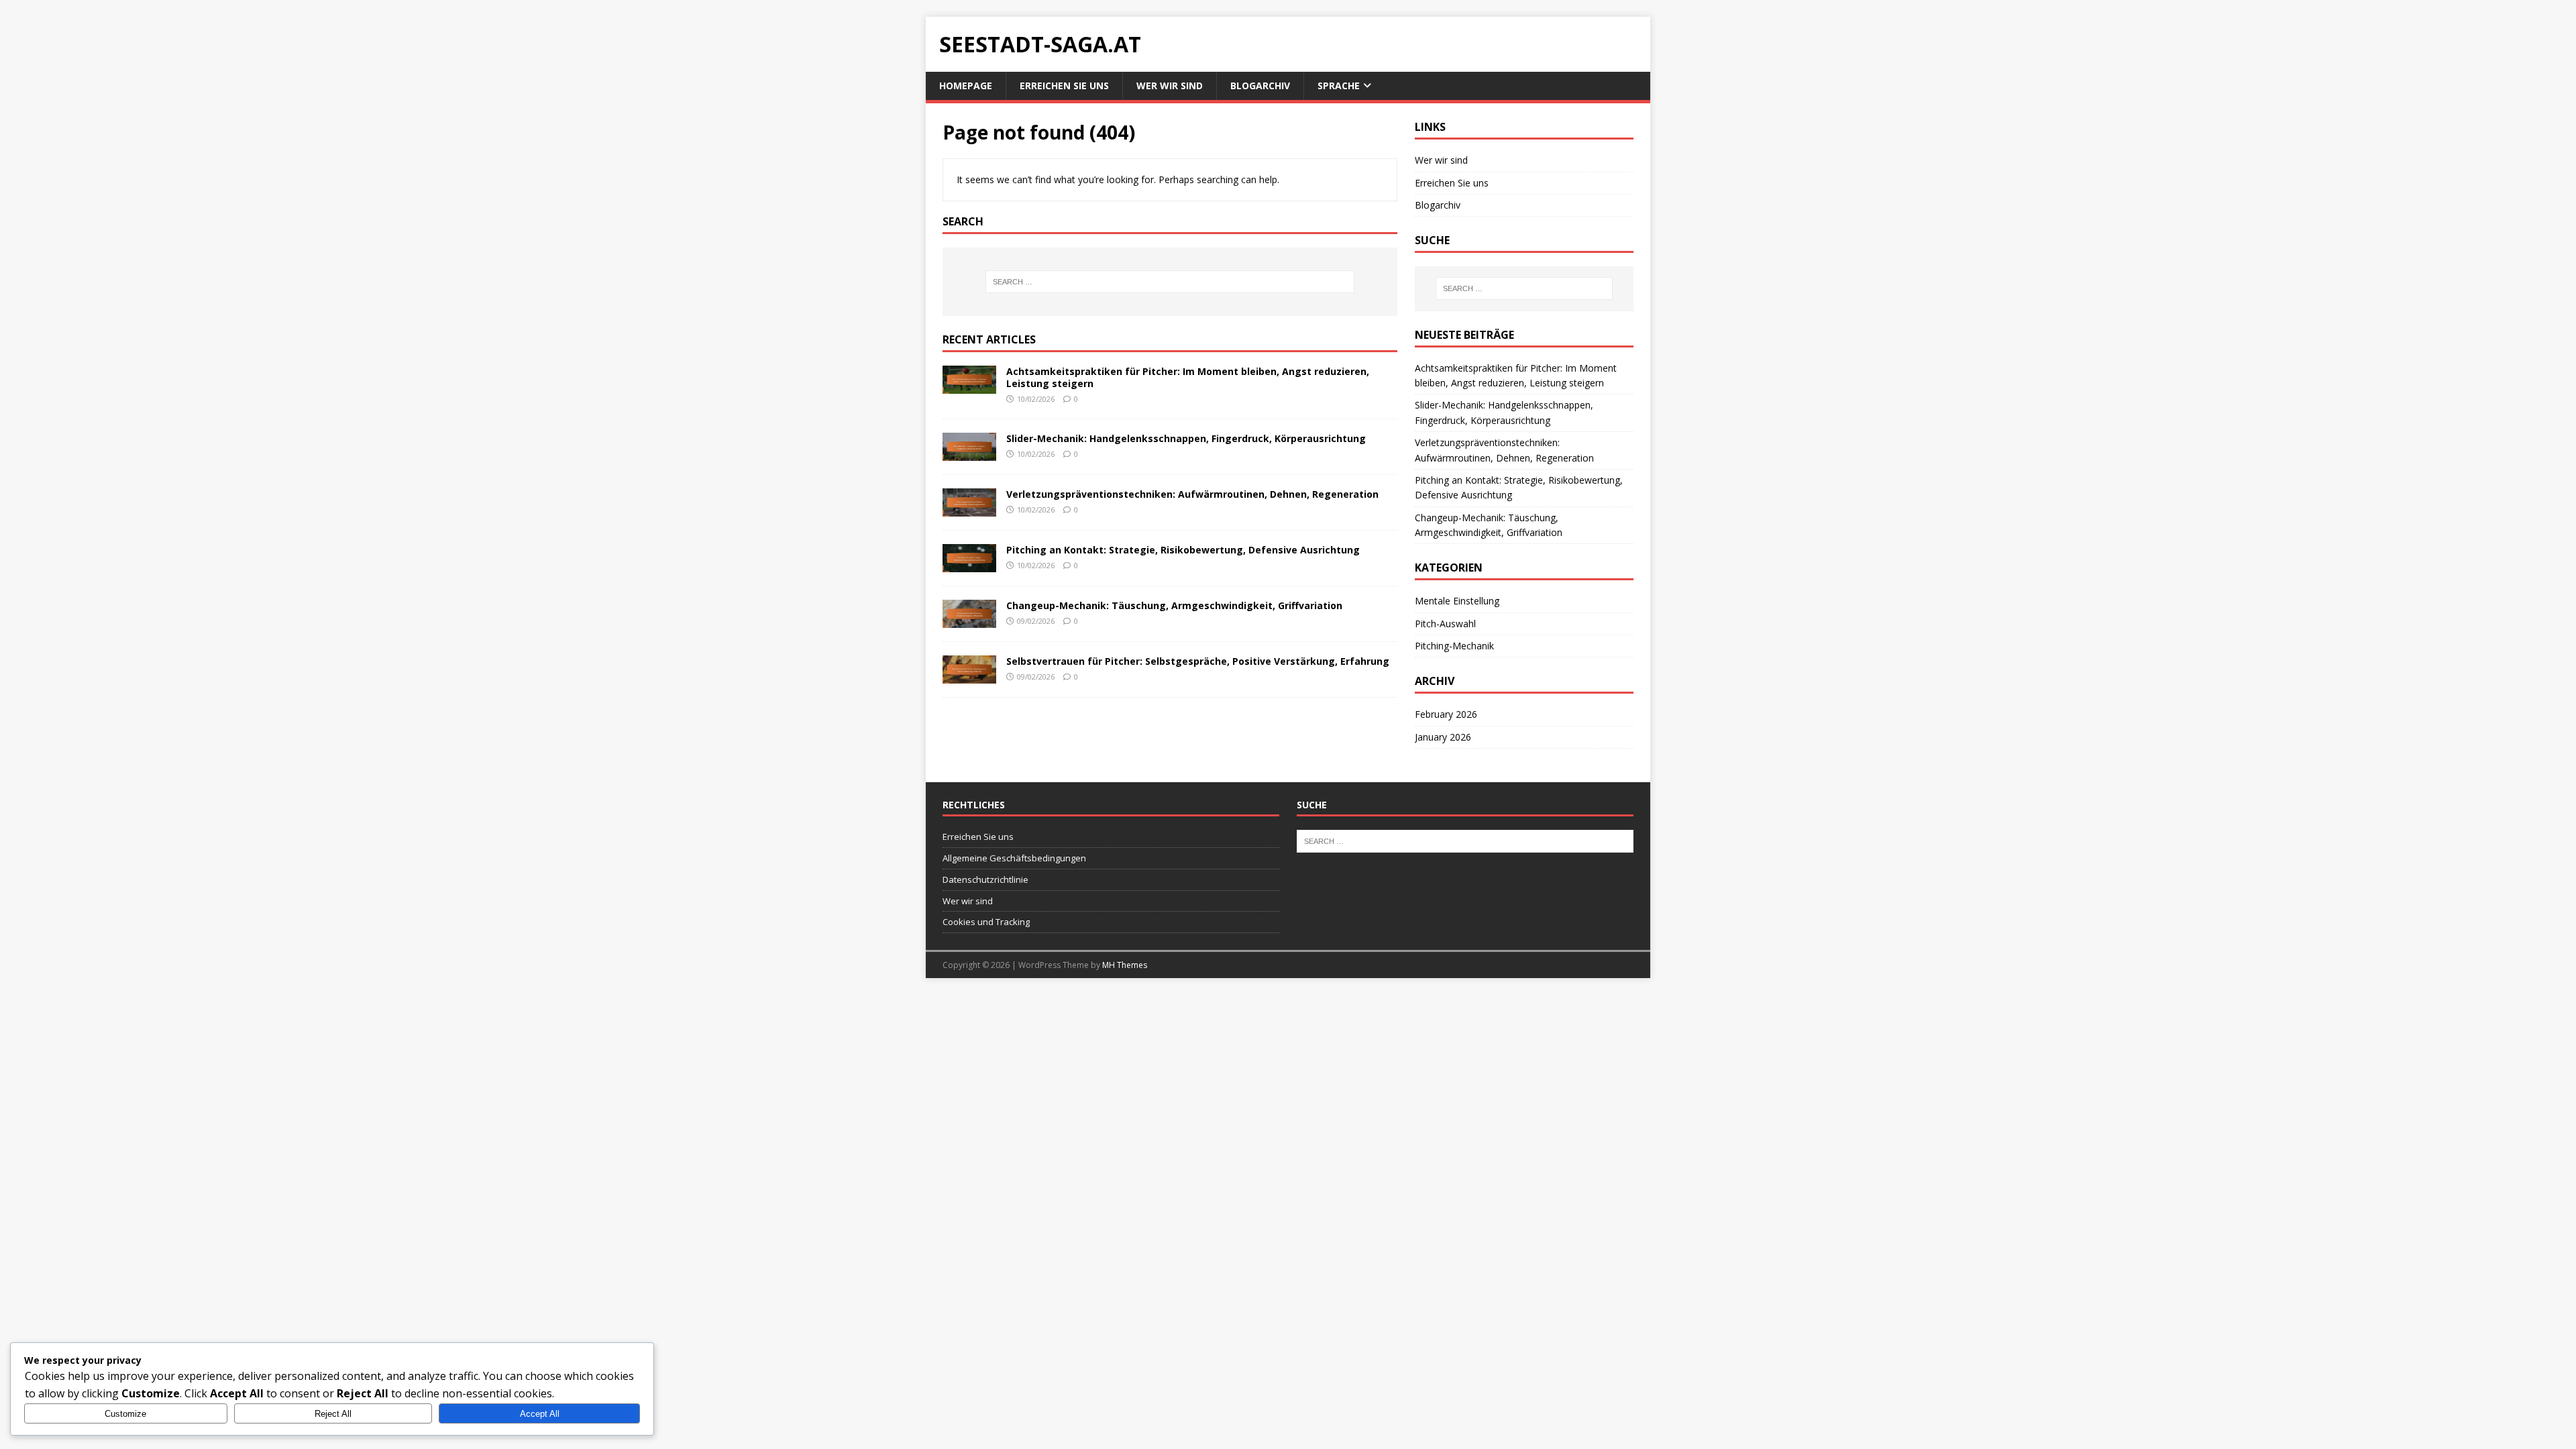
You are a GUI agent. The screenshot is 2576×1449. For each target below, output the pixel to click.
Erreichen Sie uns (1064, 86)
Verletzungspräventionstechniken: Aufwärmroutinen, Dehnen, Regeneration (1192, 494)
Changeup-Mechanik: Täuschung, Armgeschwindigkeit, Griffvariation (1174, 605)
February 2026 (1446, 714)
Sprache (1339, 86)
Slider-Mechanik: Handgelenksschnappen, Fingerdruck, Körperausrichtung (1186, 438)
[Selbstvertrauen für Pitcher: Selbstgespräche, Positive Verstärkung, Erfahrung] (969, 676)
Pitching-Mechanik (1454, 646)
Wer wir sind (1170, 86)
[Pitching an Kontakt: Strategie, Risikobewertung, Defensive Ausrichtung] (969, 565)
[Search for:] (1170, 282)
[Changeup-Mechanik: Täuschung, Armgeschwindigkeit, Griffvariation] (969, 620)
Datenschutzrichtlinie (985, 879)
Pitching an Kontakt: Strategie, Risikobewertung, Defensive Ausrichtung (1183, 550)
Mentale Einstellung (1457, 601)
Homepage (966, 86)
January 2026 (1443, 737)
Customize (125, 1414)
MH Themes (1125, 965)
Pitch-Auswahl (1445, 624)
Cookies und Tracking (986, 922)
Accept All (540, 1414)
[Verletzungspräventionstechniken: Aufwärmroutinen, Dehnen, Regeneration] (969, 508)
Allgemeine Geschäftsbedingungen (1014, 858)
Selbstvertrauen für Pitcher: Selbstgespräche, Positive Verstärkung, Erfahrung (1198, 661)
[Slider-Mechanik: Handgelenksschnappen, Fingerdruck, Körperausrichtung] (969, 452)
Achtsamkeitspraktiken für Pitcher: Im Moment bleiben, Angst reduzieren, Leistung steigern (1188, 377)
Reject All (333, 1414)
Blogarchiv (1260, 86)
